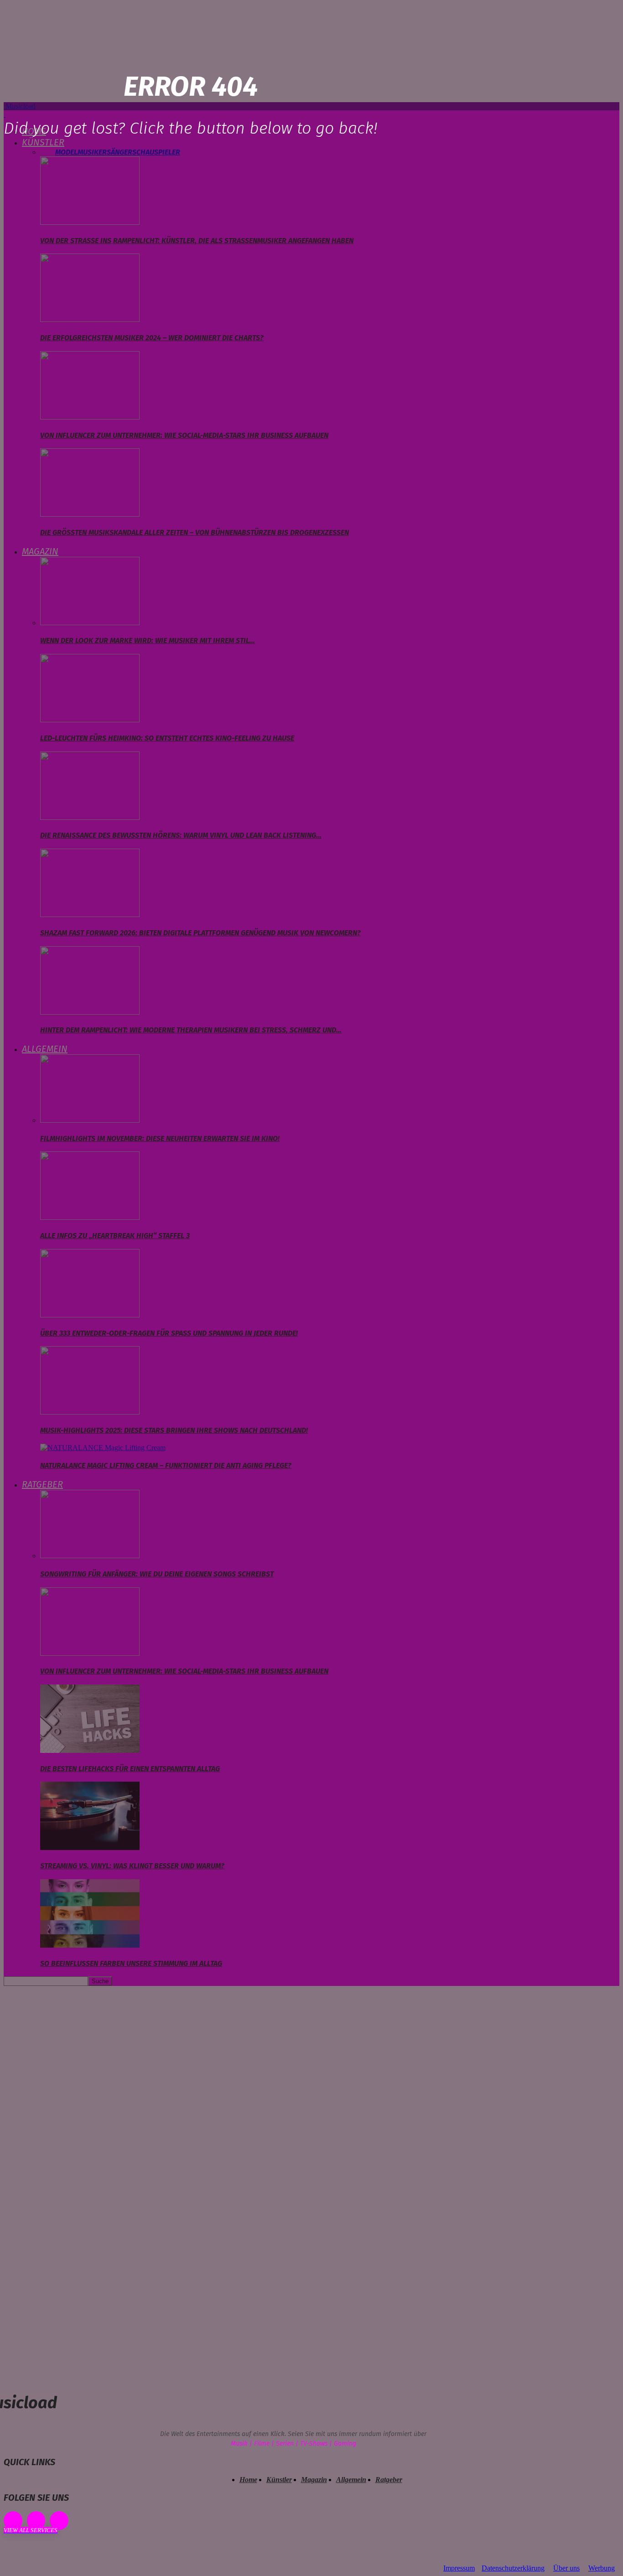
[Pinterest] (36, 2521)
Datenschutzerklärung (513, 2568)
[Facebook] (13, 2521)
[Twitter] (59, 2521)
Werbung (602, 2568)
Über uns (566, 2568)
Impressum (459, 2568)
